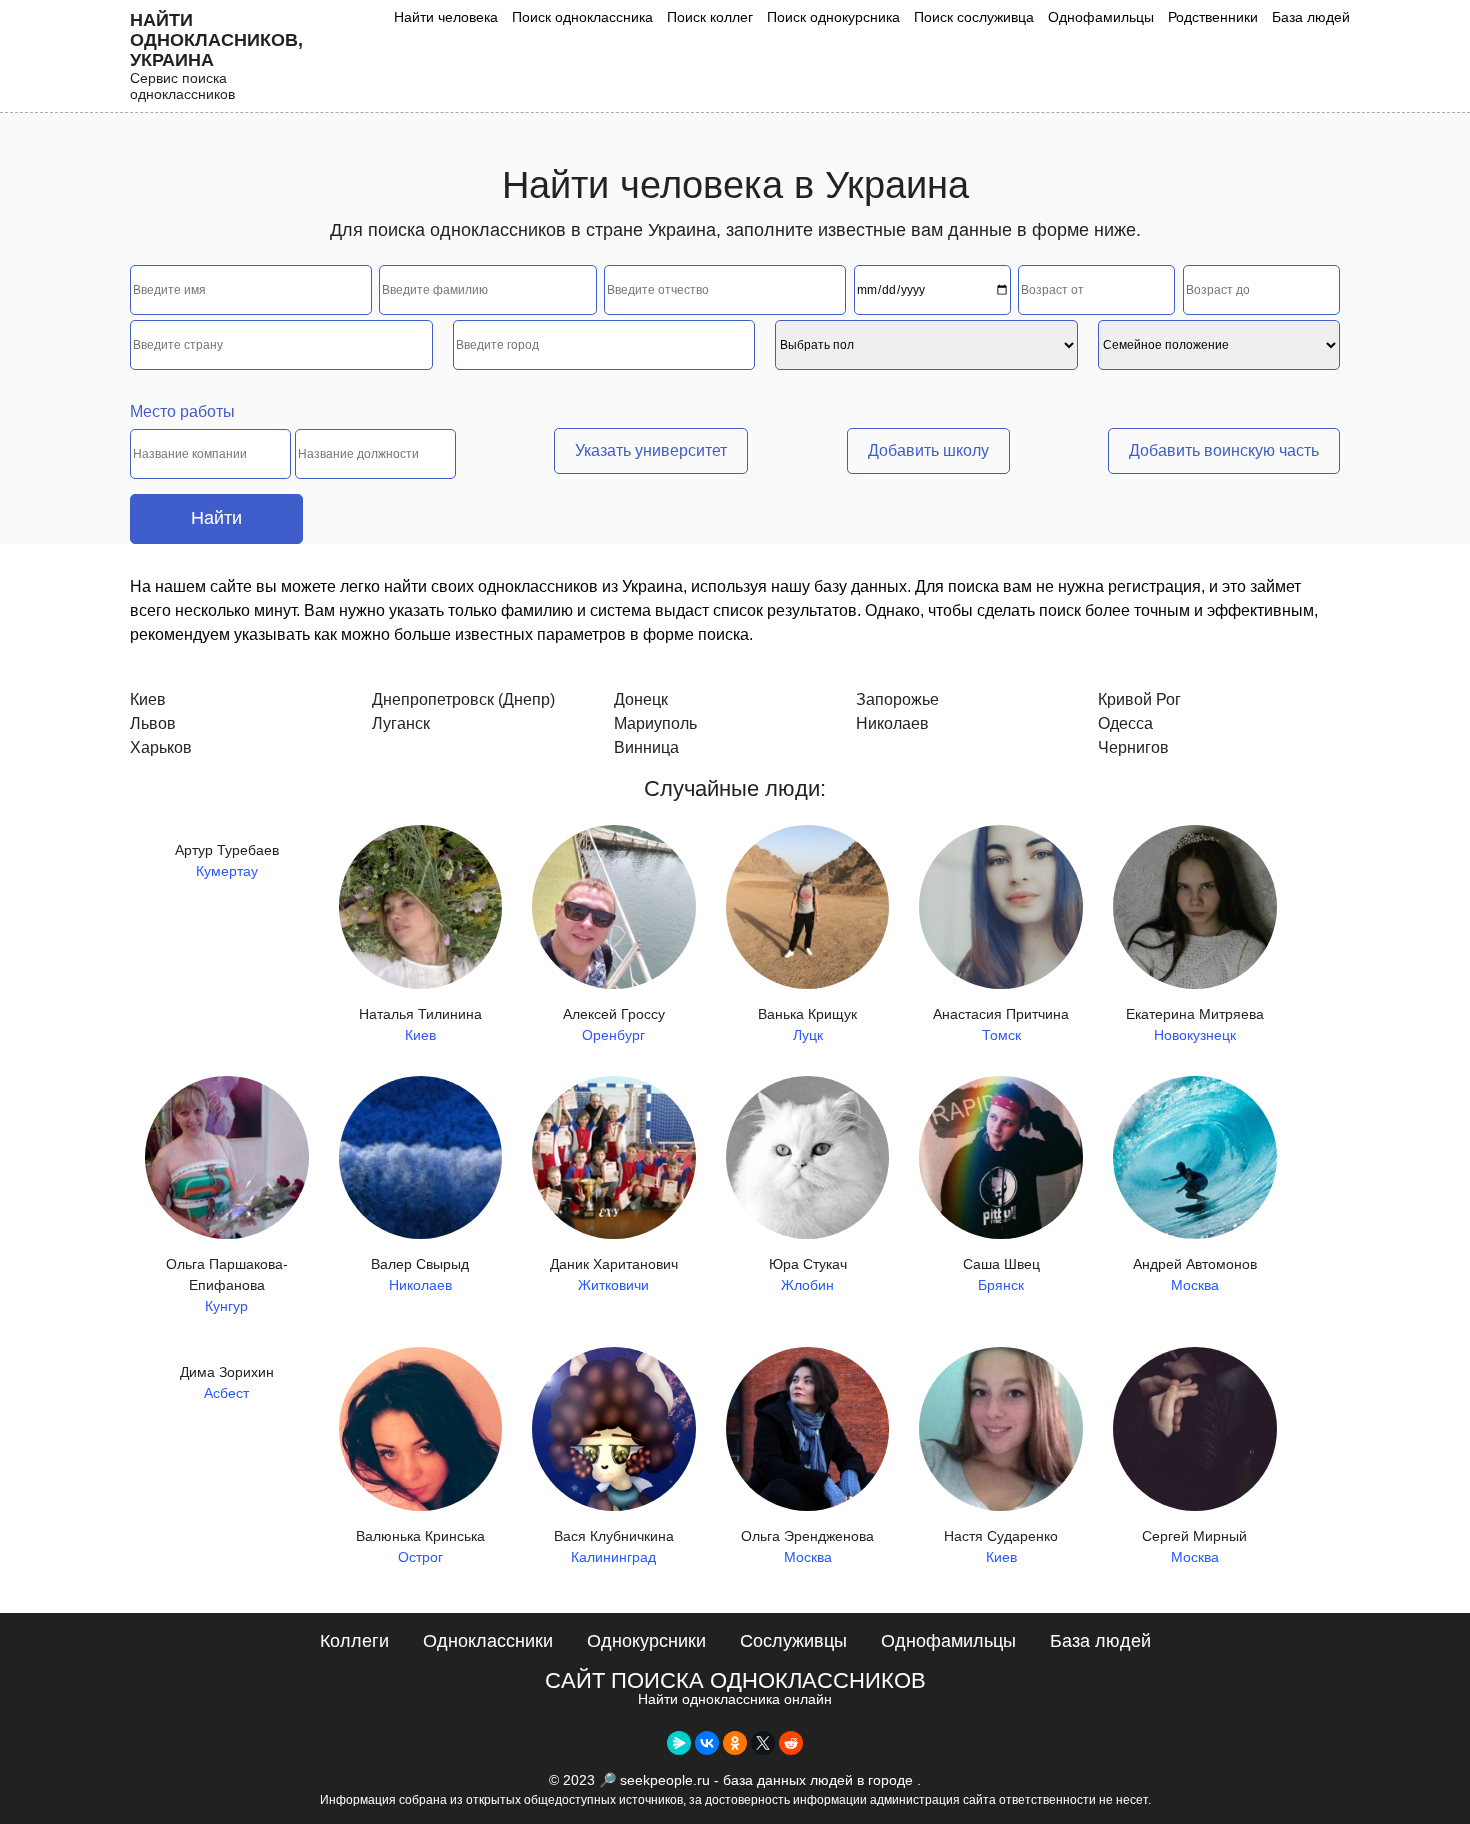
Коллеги (354, 1641)
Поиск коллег (710, 17)
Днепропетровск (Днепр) (463, 699)
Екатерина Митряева (1195, 1024)
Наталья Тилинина (420, 1024)
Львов (153, 723)
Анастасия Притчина (1001, 1024)
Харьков (161, 747)
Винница (646, 747)
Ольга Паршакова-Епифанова (227, 1285)
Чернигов (1133, 747)
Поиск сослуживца (974, 17)
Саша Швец (1001, 1274)
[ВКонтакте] (707, 1743)
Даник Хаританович (614, 1274)
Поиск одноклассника (582, 17)
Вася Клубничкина (614, 1546)
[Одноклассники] (735, 1743)
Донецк (641, 699)
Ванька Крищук (807, 1024)
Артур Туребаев (227, 860)
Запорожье (897, 699)
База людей (1311, 17)
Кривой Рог (1139, 699)
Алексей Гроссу (614, 1024)
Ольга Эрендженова (807, 1546)
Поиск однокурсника (833, 17)
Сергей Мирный (1194, 1546)
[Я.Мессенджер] (679, 1743)
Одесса (1125, 723)
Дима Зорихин (227, 1382)
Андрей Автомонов (1195, 1274)
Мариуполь (655, 723)
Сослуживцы (793, 1641)
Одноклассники (488, 1641)
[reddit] (791, 1743)
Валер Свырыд (420, 1274)
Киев (148, 699)
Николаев (892, 723)
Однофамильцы (1101, 17)
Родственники (1213, 17)
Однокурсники (646, 1641)
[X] (763, 1743)
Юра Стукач (808, 1274)
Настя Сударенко (1001, 1546)
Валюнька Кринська (420, 1546)
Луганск (401, 723)
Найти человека (446, 17)
